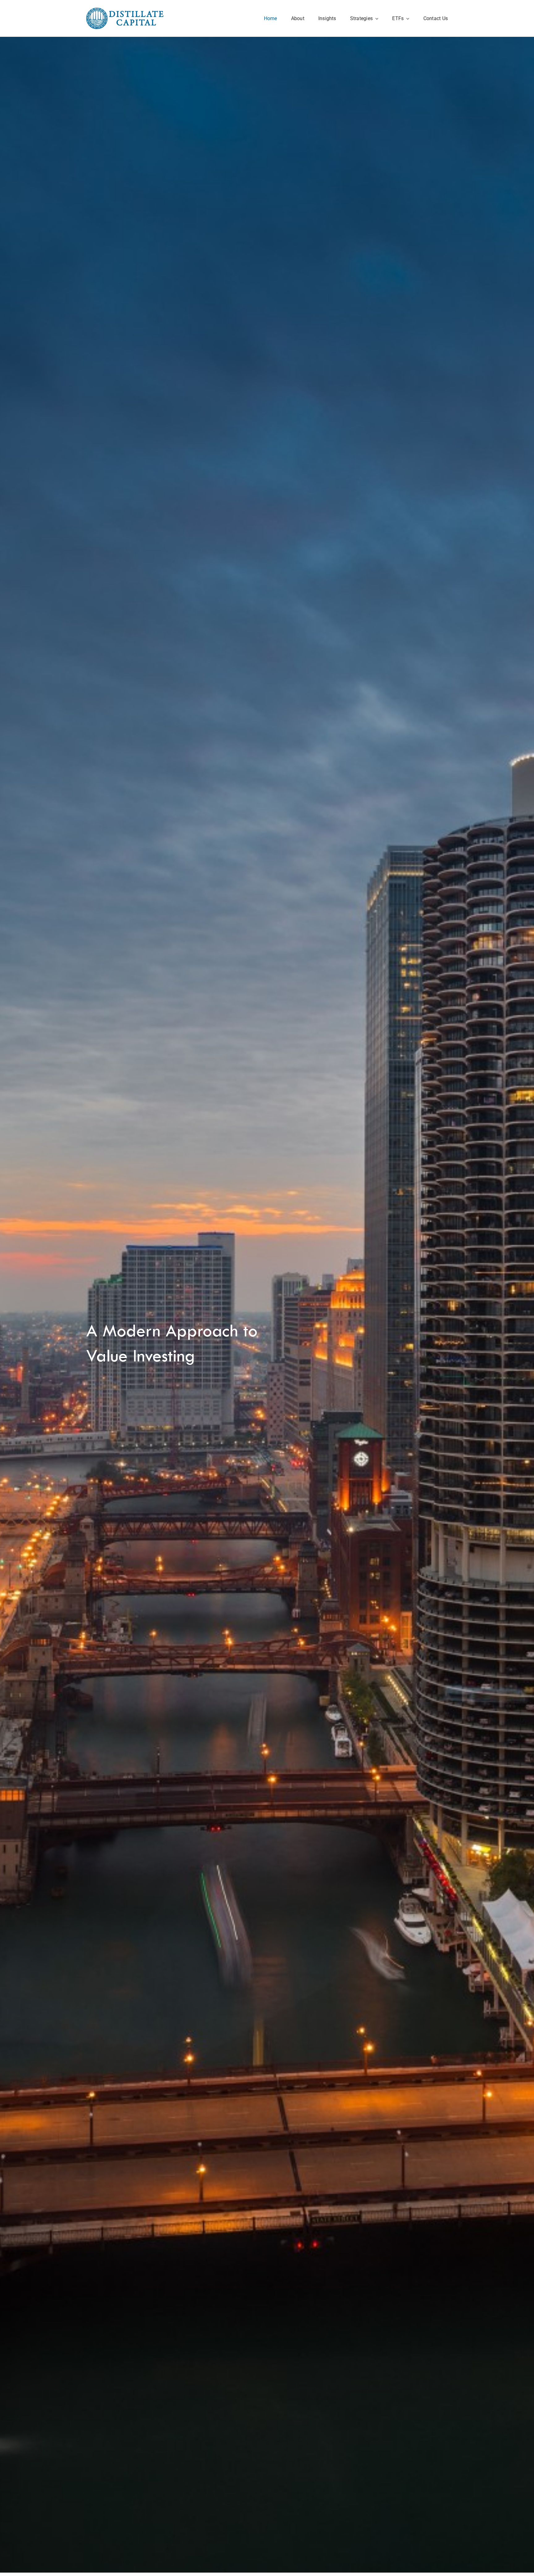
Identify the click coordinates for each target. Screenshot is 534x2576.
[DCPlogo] (125, 11)
